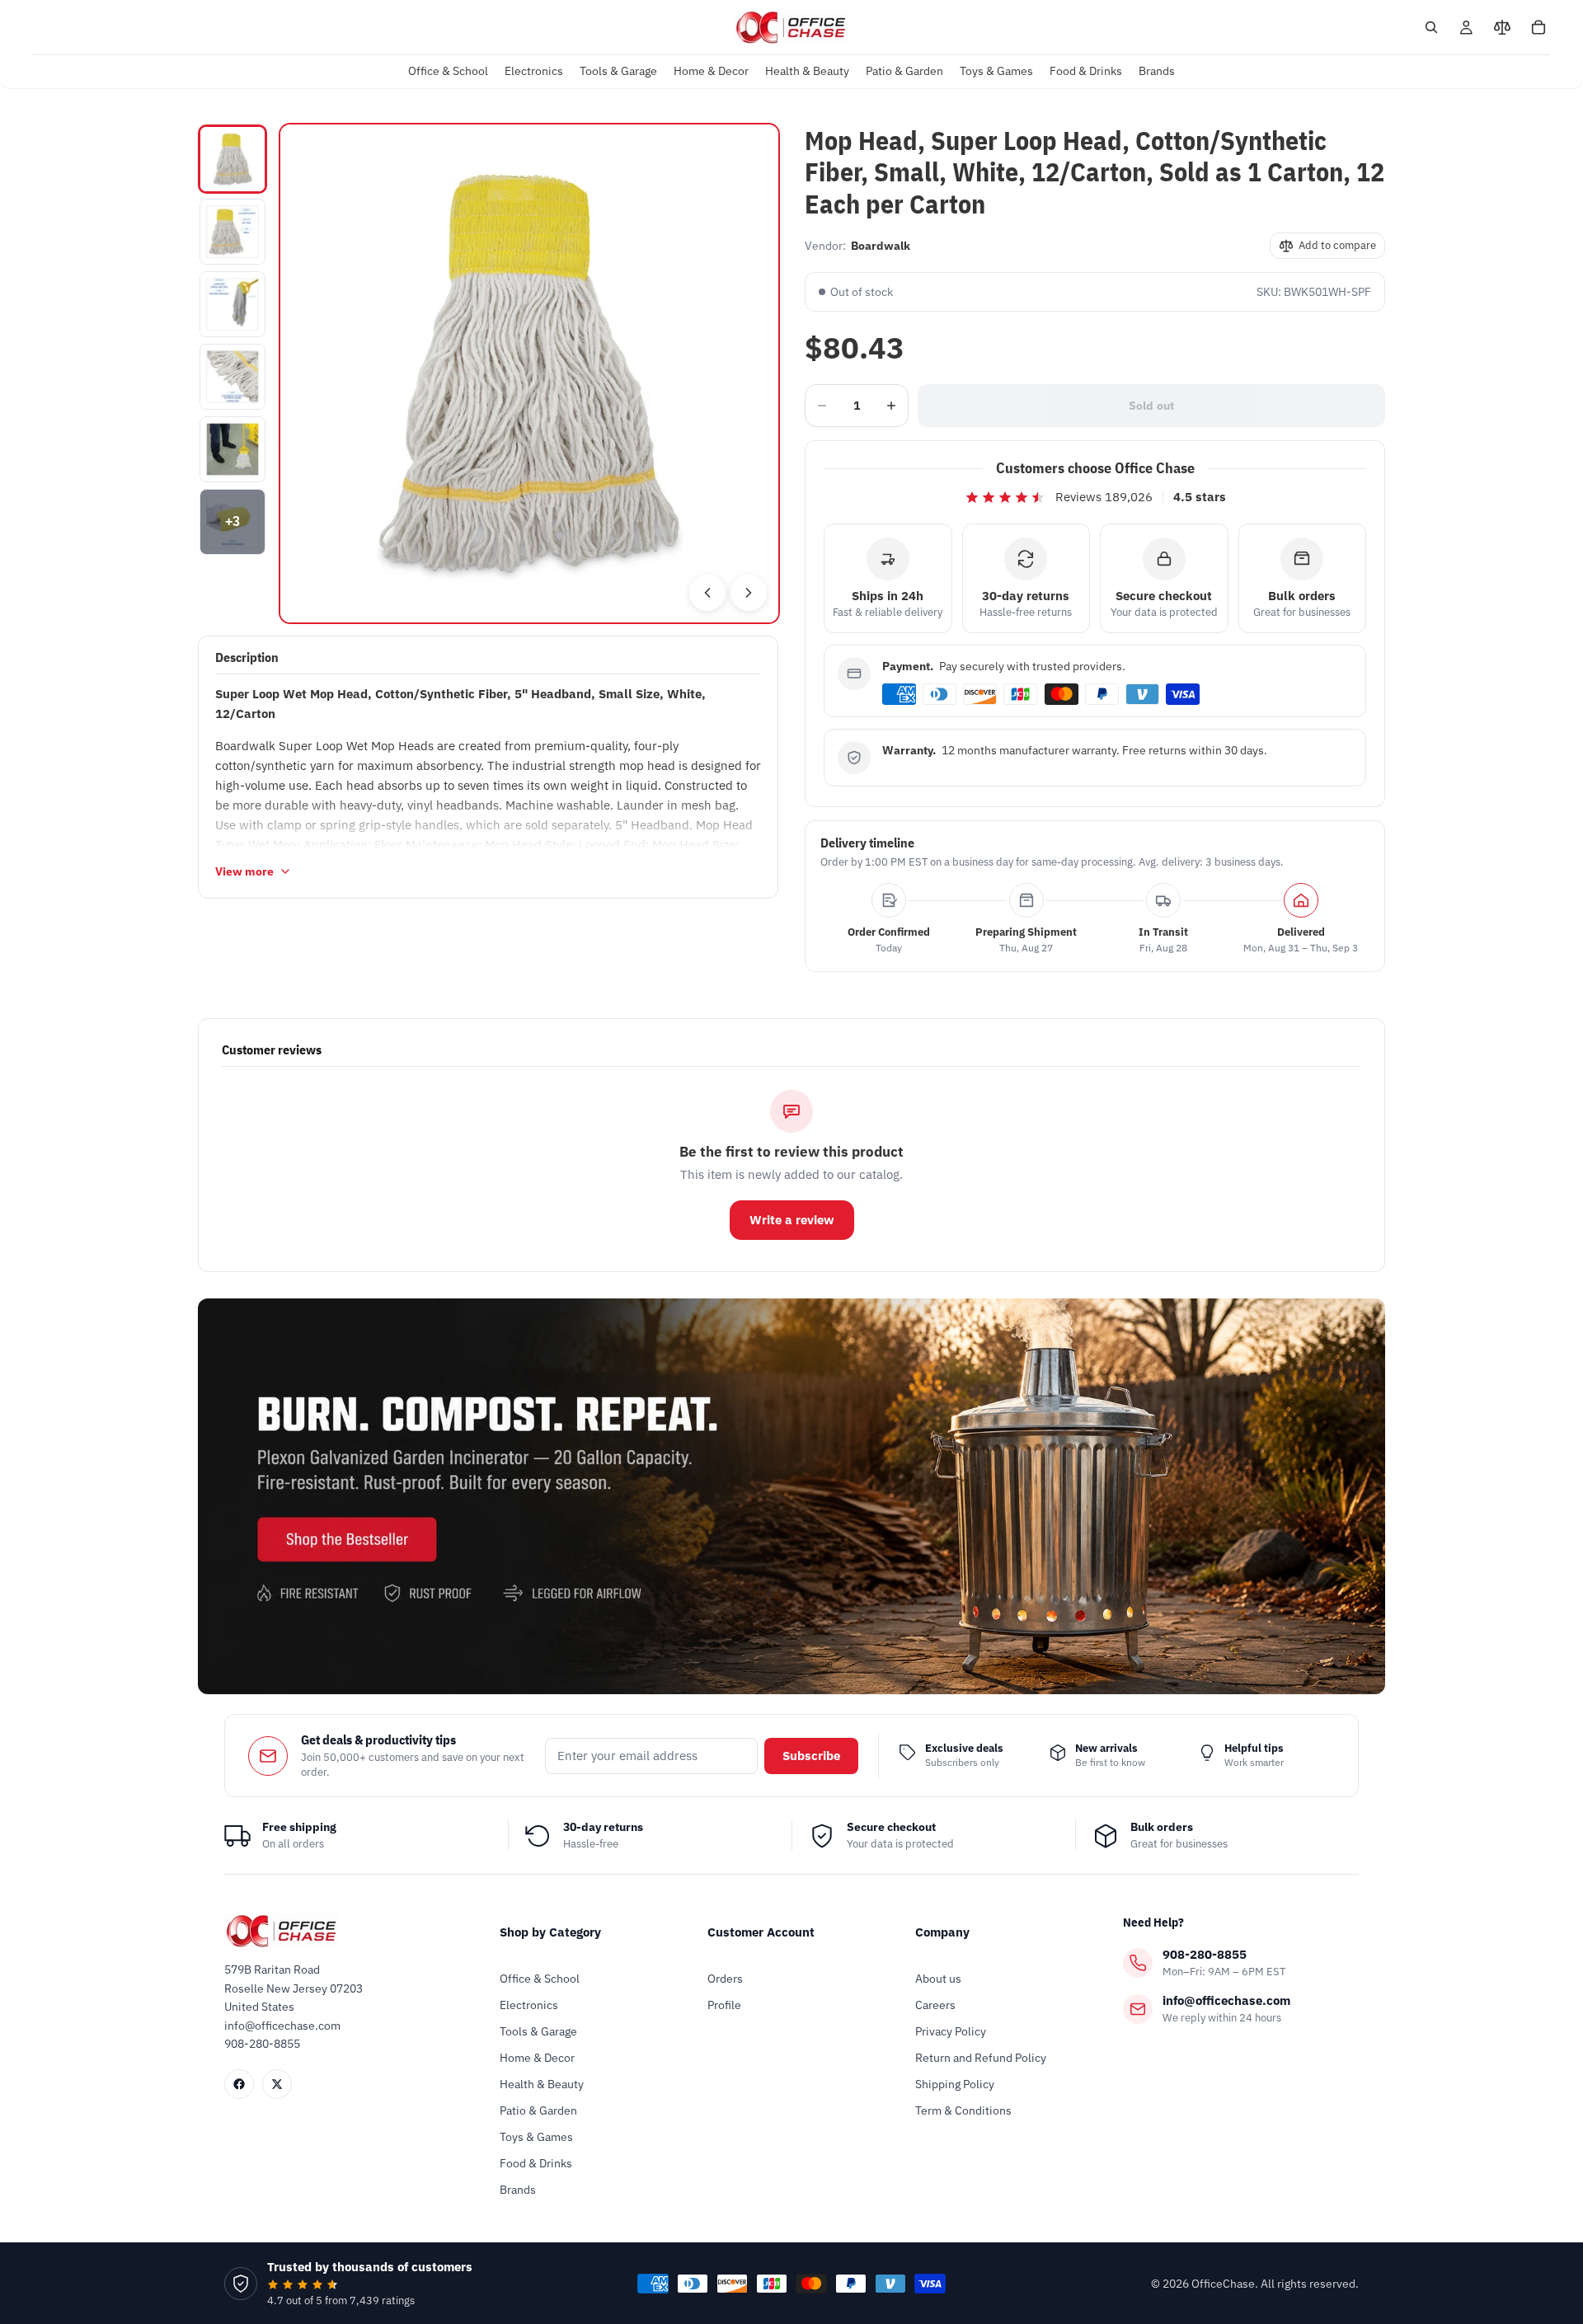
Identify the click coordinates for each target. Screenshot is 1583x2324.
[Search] (1431, 27)
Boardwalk (881, 246)
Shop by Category (550, 1932)
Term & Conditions (963, 2110)
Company (942, 1932)
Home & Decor (537, 2058)
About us (938, 1979)
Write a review (792, 1220)
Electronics (529, 2005)
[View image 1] (233, 159)
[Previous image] (707, 593)
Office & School (540, 1979)
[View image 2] (233, 232)
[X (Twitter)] (277, 2084)
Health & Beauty (542, 2084)
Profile (724, 2005)
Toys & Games (536, 2137)
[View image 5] (233, 449)
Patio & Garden (538, 2110)
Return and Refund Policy (981, 2058)
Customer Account (761, 1932)
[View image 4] (233, 377)
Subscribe (811, 1756)
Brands (518, 2190)
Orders (725, 1979)
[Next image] (749, 593)
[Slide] (791, 1496)
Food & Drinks (536, 2163)
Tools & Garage (538, 2031)
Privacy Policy (951, 2031)
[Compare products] (1502, 27)
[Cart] (1538, 27)
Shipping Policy (955, 2084)
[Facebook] (239, 2084)
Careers (935, 2005)
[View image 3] (233, 304)
